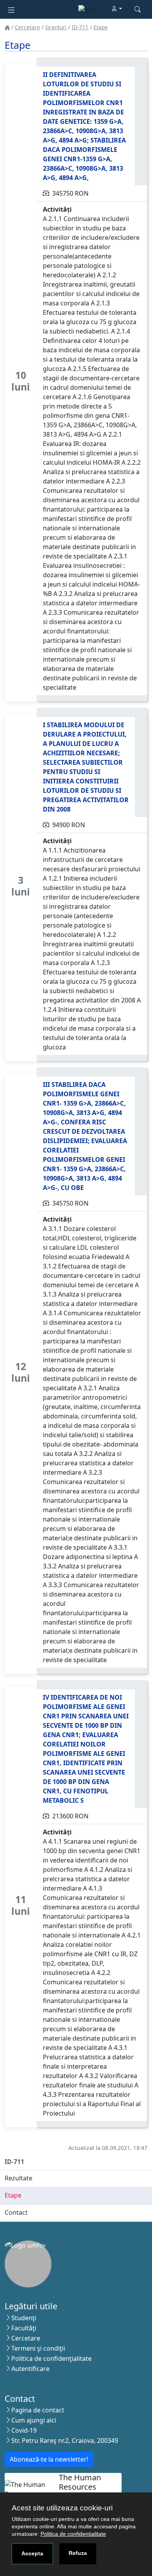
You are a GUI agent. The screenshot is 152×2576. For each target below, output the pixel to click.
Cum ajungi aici (34, 2420)
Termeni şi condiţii (38, 2348)
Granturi (56, 27)
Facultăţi (24, 2328)
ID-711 (80, 27)
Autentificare (30, 2369)
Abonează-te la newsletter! (49, 2459)
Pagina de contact (38, 2410)
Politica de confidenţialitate (51, 2358)
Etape (101, 27)
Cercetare (27, 27)
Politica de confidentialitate (73, 2534)
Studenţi (24, 2318)
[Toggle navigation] (11, 9)
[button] (117, 9)
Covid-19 (24, 2430)
